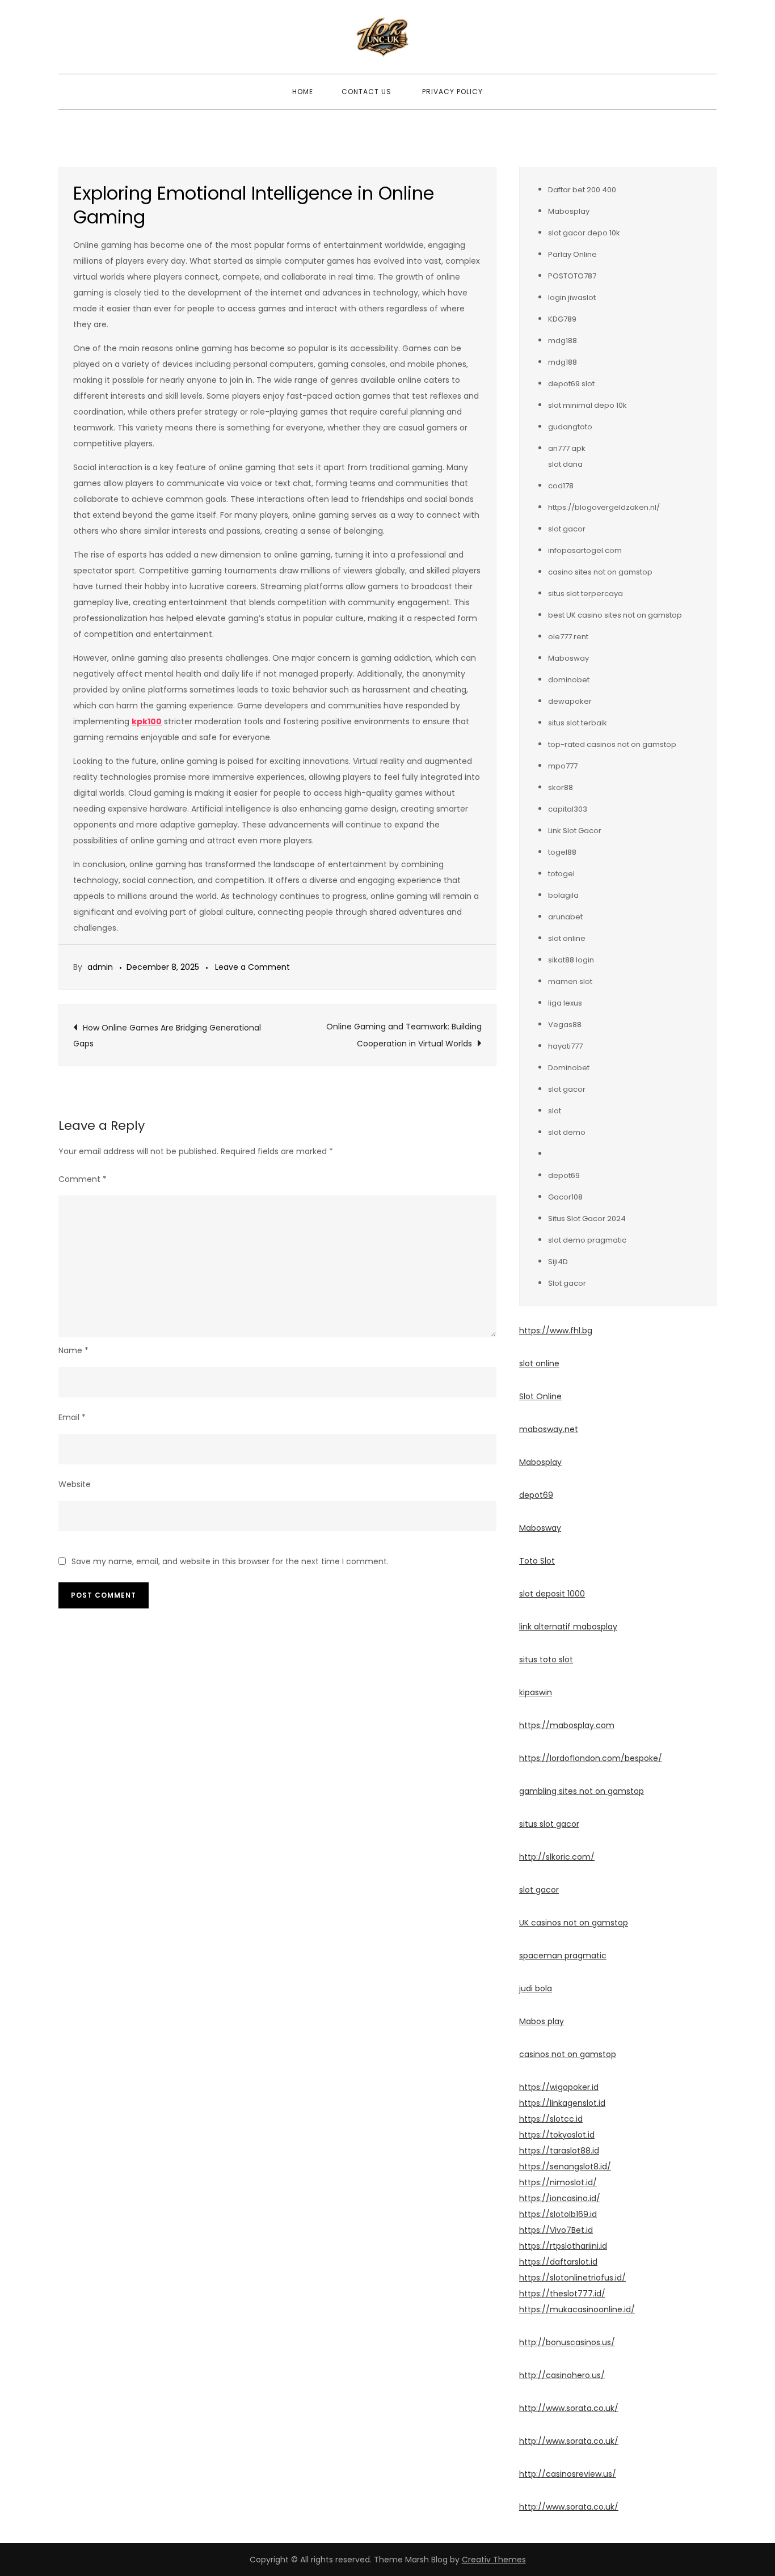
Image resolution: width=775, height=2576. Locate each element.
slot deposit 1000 (552, 1594)
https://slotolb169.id (558, 2214)
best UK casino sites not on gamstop (615, 615)
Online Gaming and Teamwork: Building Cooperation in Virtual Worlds (404, 1035)
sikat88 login (571, 960)
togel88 (562, 852)
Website (75, 1484)
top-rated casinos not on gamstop (612, 744)
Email (72, 1417)
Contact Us (367, 92)
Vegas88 (565, 1025)
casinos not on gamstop (568, 2054)
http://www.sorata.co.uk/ (569, 2408)
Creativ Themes (494, 2560)
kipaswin (536, 1692)
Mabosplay (569, 211)
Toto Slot (537, 1561)
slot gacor (567, 529)
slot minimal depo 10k (587, 405)
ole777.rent (568, 637)
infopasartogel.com (585, 550)
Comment (83, 1179)
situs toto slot (546, 1659)
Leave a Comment (252, 967)
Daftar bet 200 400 (582, 190)
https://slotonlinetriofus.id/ (572, 2278)
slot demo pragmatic (587, 1240)
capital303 (568, 809)
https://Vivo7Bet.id (556, 2230)
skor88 (561, 787)
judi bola (536, 1988)
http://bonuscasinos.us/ (567, 2342)
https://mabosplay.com (567, 1725)
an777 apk (567, 448)
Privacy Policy (452, 92)
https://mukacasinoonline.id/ (577, 2309)
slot (555, 1111)
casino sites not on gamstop (600, 572)
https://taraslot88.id (559, 2151)
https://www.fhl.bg (556, 1331)
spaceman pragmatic (563, 1956)
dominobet (569, 680)
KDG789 (562, 319)
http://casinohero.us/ (562, 2375)
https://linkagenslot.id (562, 2103)
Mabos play (542, 2021)
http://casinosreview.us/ (568, 2474)
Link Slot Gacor (575, 831)
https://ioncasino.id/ (560, 2198)
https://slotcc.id (551, 2119)
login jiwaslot (572, 297)
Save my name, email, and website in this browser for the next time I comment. (230, 1561)
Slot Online (540, 1396)
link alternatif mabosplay (568, 1627)
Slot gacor (567, 1283)
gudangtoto (570, 427)
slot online (567, 938)
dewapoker (570, 701)
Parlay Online (572, 254)
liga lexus (565, 1003)
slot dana (565, 464)
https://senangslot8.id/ (565, 2167)
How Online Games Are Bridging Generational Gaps (167, 1036)
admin (100, 967)
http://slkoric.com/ (557, 1857)
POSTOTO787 (572, 276)
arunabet (565, 917)
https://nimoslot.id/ (558, 2182)
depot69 (564, 1175)
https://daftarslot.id (558, 2262)
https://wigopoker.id (559, 2087)
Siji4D (558, 1262)
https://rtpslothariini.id (563, 2246)
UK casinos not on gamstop (574, 1923)
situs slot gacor (549, 1824)
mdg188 (563, 341)
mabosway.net (549, 1429)
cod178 (561, 486)
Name (73, 1350)
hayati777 (565, 1046)
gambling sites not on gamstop (582, 1791)
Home (303, 92)
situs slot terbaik (578, 723)
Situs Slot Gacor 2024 (587, 1219)
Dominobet (569, 1068)
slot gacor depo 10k (584, 233)
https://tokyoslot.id (557, 2135)
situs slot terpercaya (586, 594)
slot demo (567, 1132)
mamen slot (570, 981)
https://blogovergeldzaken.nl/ (604, 507)
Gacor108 (565, 1197)
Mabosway (568, 658)
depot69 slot (571, 384)
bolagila (563, 895)
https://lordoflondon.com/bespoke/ (591, 1758)
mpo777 (563, 766)
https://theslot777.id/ (562, 2294)
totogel (561, 874)
